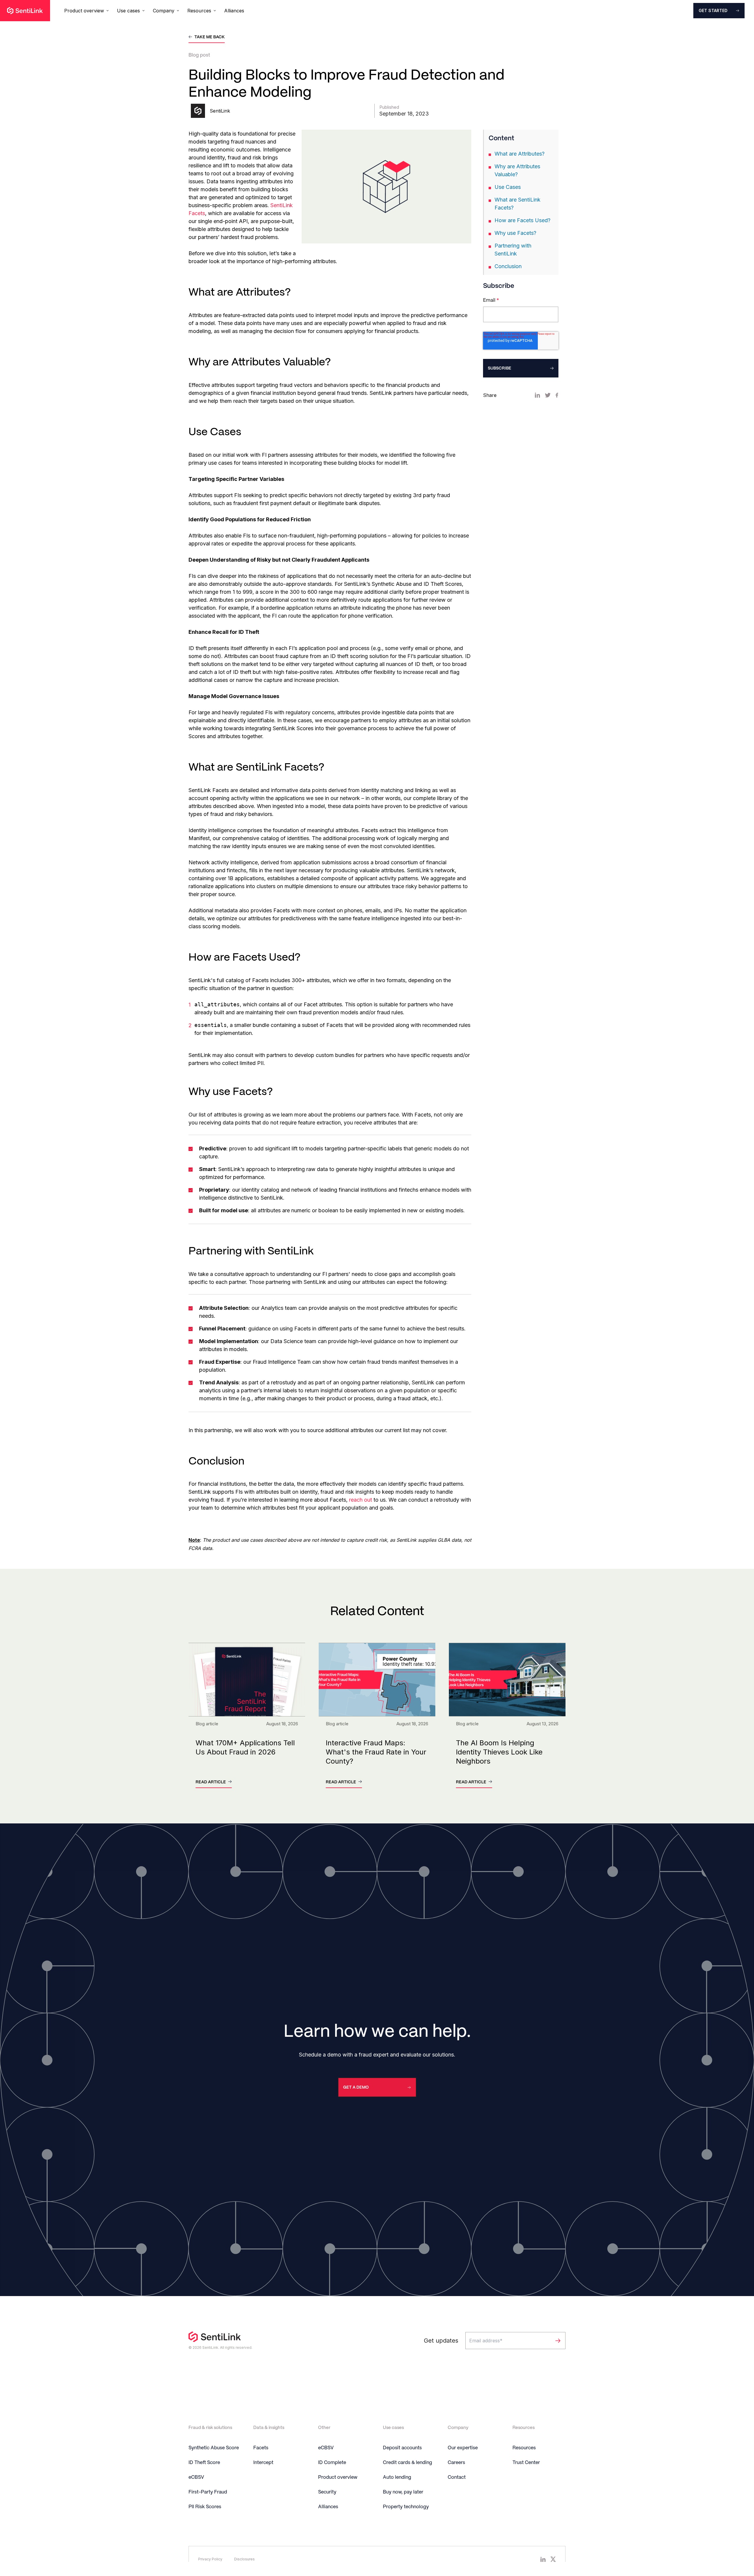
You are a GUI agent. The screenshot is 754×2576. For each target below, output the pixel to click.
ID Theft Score (204, 2463)
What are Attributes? (520, 154)
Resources (524, 2448)
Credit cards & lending (407, 2463)
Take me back (210, 37)
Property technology (406, 2507)
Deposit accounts (402, 2448)
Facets (261, 2448)
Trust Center (526, 2463)
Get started (713, 10)
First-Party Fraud (208, 2492)
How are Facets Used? (522, 220)
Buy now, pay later (403, 2492)
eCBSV (196, 2477)
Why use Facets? (515, 233)
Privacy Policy (210, 2559)
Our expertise (463, 2448)
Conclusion (508, 266)
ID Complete (332, 2463)
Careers (456, 2463)
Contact (457, 2477)
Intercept (263, 2463)
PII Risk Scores (205, 2507)
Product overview (338, 2477)
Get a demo (356, 2087)
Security (327, 2492)
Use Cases (508, 187)
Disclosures (244, 2559)
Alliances (234, 11)
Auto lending (397, 2477)
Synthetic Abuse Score (214, 2448)
